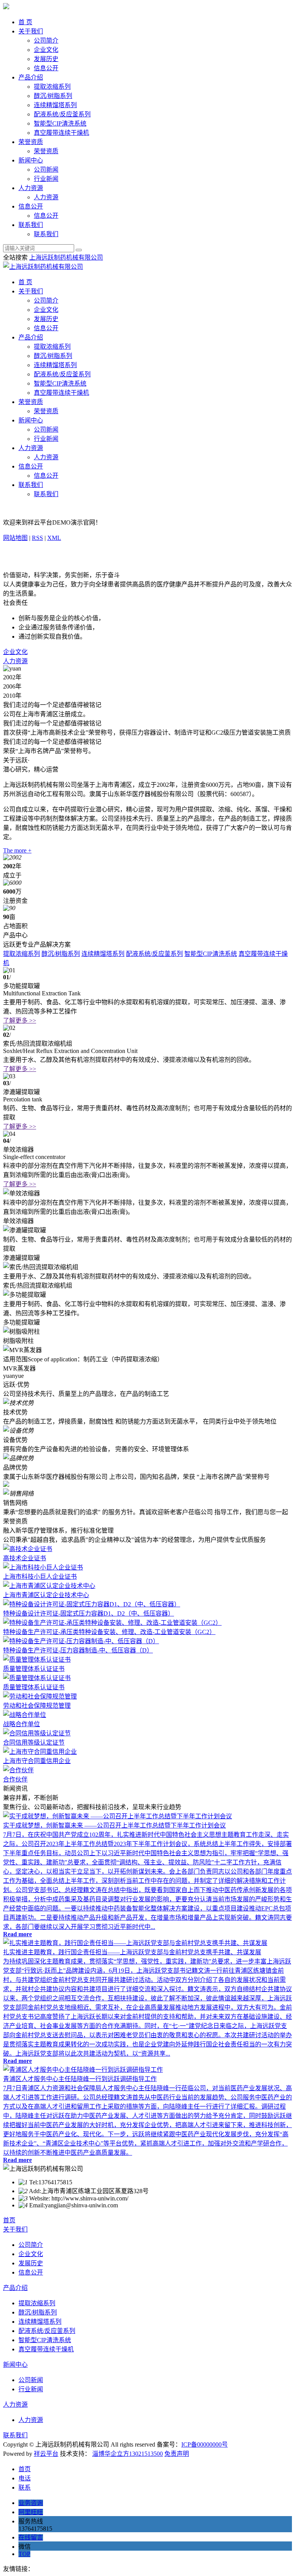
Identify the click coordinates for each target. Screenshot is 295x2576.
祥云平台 (46, 2454)
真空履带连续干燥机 (61, 133)
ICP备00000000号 (205, 2444)
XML (54, 538)
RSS (37, 538)
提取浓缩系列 (52, 87)
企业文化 (46, 50)
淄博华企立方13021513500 (128, 2454)
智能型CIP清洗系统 (60, 123)
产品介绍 (31, 77)
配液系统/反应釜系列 (62, 114)
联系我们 (31, 225)
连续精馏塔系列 (55, 105)
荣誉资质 (31, 142)
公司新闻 (46, 170)
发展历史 (46, 59)
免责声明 (177, 2454)
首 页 (25, 22)
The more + (17, 850)
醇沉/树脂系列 (53, 96)
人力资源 (31, 188)
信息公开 (46, 68)
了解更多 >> (20, 1021)
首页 (9, 2220)
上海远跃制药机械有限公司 (66, 257)
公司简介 (46, 41)
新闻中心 (31, 160)
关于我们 (31, 31)
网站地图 (15, 538)
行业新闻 (46, 179)
